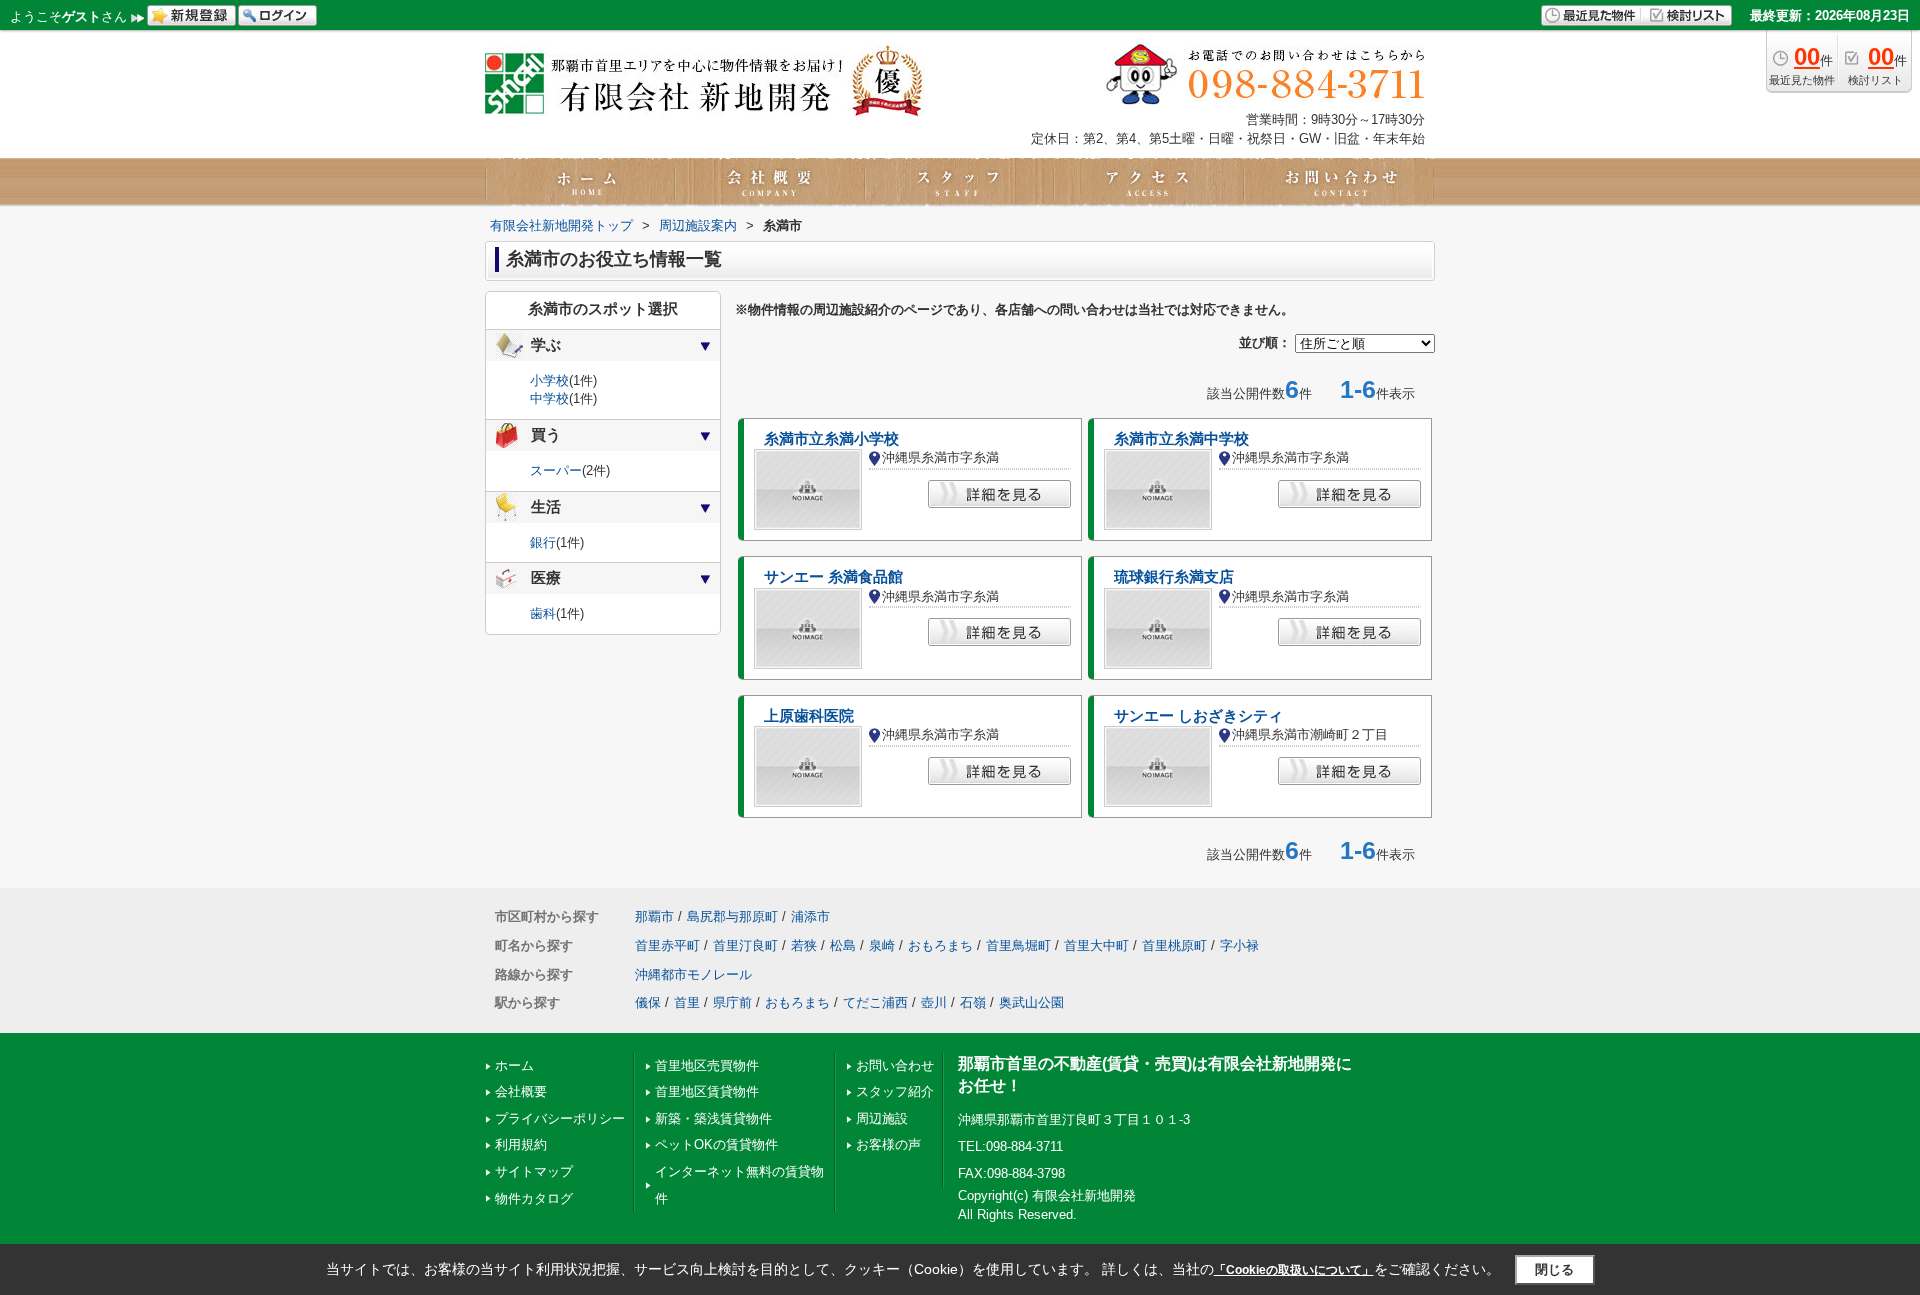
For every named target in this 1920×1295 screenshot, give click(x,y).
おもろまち (940, 945)
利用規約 (521, 1144)
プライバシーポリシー (560, 1118)
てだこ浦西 (875, 1002)
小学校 (549, 380)
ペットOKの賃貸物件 (716, 1144)
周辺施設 (882, 1118)
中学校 (549, 398)
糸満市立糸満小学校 (831, 439)
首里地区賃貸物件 (707, 1091)
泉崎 (882, 945)
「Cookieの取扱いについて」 (1294, 1270)
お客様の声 (888, 1144)
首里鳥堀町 (1018, 945)
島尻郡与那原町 (732, 916)
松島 (843, 945)
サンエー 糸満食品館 (833, 577)
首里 (687, 1002)
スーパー (556, 470)
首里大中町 (1096, 945)
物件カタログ (534, 1198)
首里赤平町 (667, 945)
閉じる (1554, 1269)
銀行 (543, 542)
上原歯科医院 (809, 716)
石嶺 (973, 1002)
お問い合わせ (895, 1065)
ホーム (514, 1065)
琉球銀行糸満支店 (1174, 577)
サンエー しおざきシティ (1198, 716)
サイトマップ (534, 1171)
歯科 (543, 613)
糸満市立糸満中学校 (1181, 439)
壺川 (934, 1002)
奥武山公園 (1031, 1002)
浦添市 (810, 916)
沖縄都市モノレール (693, 974)
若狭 (804, 945)
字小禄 (1239, 945)
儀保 (648, 1002)
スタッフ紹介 (895, 1091)
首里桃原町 (1174, 945)
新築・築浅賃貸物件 (713, 1118)
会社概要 (521, 1091)
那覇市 (654, 916)
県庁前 (732, 1002)
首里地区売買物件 (707, 1065)
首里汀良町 (745, 945)
